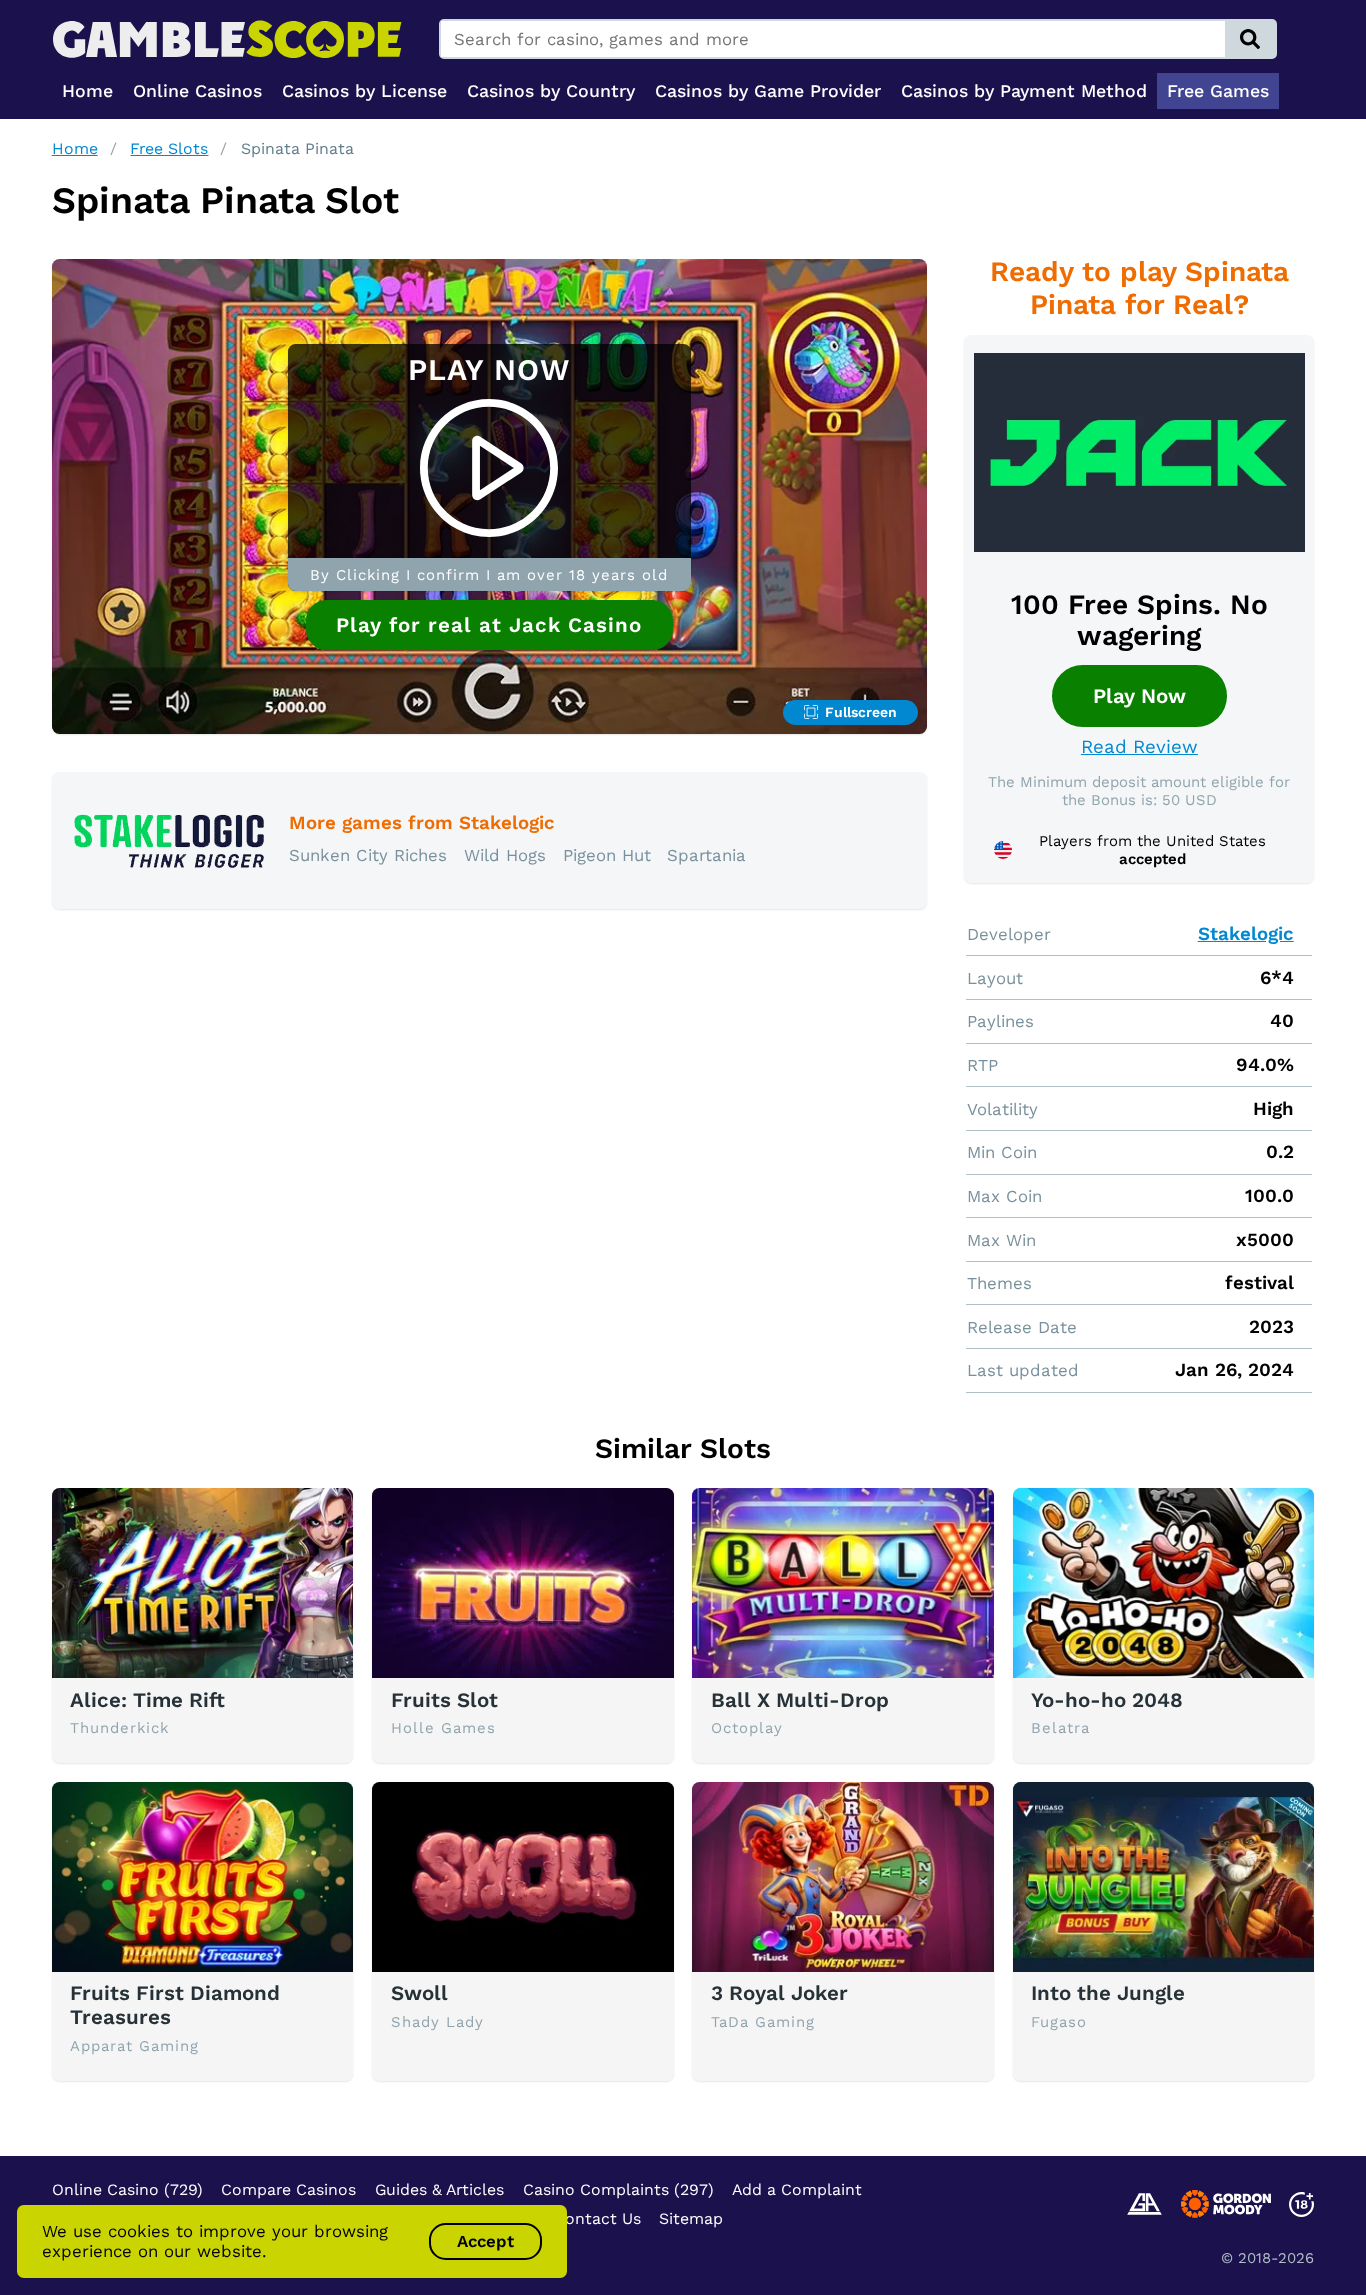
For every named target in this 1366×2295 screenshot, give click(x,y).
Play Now (1139, 696)
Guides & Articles (439, 2189)
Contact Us (597, 2218)
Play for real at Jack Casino (489, 625)
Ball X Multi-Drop (800, 1700)
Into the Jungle (1108, 1993)
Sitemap (691, 2218)
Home (75, 148)
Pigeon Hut (607, 855)
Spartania (706, 855)
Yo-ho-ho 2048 (1107, 1700)
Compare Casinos (288, 2189)
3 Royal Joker (779, 1993)
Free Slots (169, 148)
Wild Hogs (505, 855)
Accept (485, 2241)
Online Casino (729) (127, 2189)
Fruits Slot (444, 1700)
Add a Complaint (797, 2189)
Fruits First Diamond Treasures (175, 2005)
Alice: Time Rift (147, 1700)
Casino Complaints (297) (618, 2189)
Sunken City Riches (368, 855)
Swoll (419, 1993)
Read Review (1139, 747)
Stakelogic (1246, 934)
